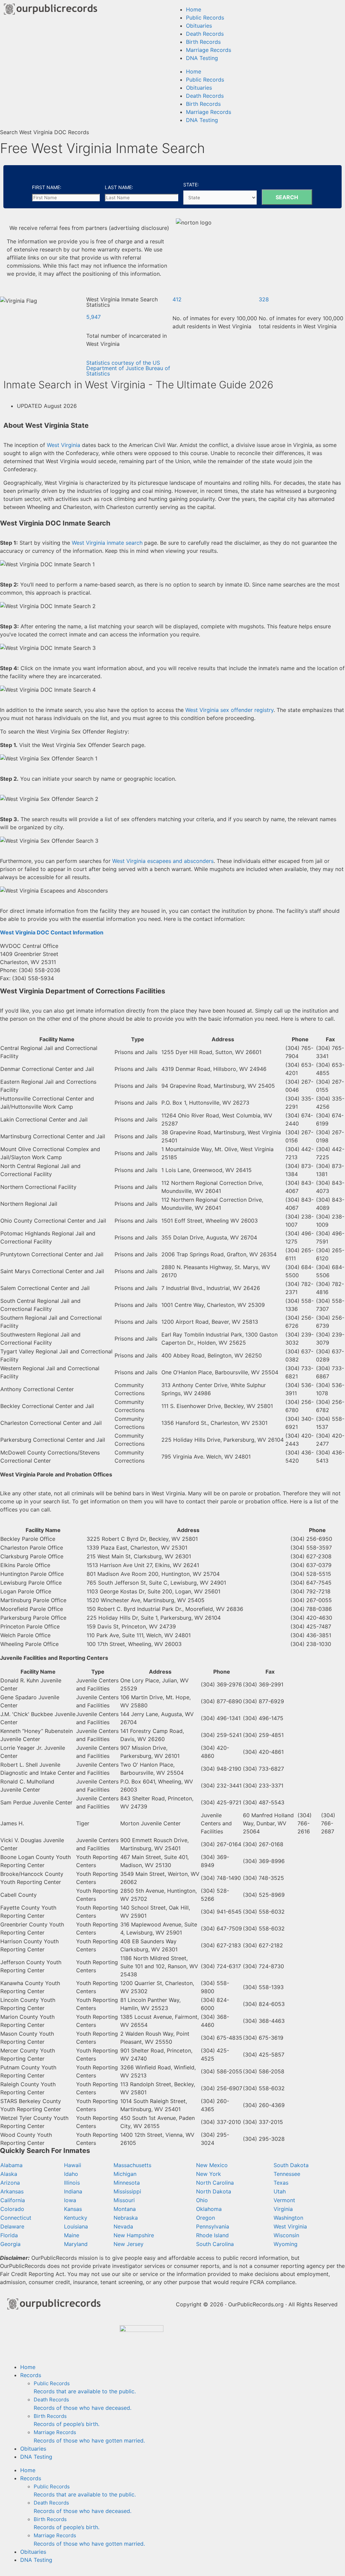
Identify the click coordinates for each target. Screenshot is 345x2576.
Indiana (73, 2191)
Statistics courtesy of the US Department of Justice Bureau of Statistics (128, 368)
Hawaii (73, 2165)
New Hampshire (134, 2235)
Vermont (284, 2200)
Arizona (10, 2183)
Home (194, 9)
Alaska (9, 2174)
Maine (72, 2235)
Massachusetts (132, 2165)
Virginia (283, 2209)
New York (209, 2174)
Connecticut (16, 2218)
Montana (125, 2209)
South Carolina (215, 2244)
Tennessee (287, 2174)
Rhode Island (212, 2235)
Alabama (11, 2165)
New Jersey (129, 2244)
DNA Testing (202, 58)
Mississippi (127, 2191)
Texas (281, 2183)
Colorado (12, 2209)
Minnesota (127, 2183)
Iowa (70, 2200)
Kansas (73, 2209)
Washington (288, 2218)
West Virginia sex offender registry (229, 710)
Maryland (76, 2244)
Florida (9, 2235)
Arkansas (12, 2191)
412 (177, 299)
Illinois (72, 2183)
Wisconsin (286, 2235)
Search (287, 197)
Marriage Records (209, 50)
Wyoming (286, 2244)
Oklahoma (209, 2209)
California (13, 2200)
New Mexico (212, 2165)
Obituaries (199, 26)
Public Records (205, 18)
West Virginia (64, 445)
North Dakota (214, 2191)
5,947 (93, 317)
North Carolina (215, 2183)
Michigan (125, 2174)
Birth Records (203, 42)
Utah (280, 2191)
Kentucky (76, 2218)
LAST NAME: (119, 187)
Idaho (71, 2174)
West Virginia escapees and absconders (163, 861)
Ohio (202, 2200)
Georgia (10, 2244)
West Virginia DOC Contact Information (52, 932)
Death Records (205, 34)
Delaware (12, 2226)
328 (264, 299)
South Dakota (291, 2165)
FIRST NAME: (47, 187)
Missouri (124, 2200)
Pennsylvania (213, 2226)
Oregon (206, 2218)
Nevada (123, 2226)
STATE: (191, 185)
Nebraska (126, 2218)
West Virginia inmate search (107, 543)
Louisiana (76, 2226)
